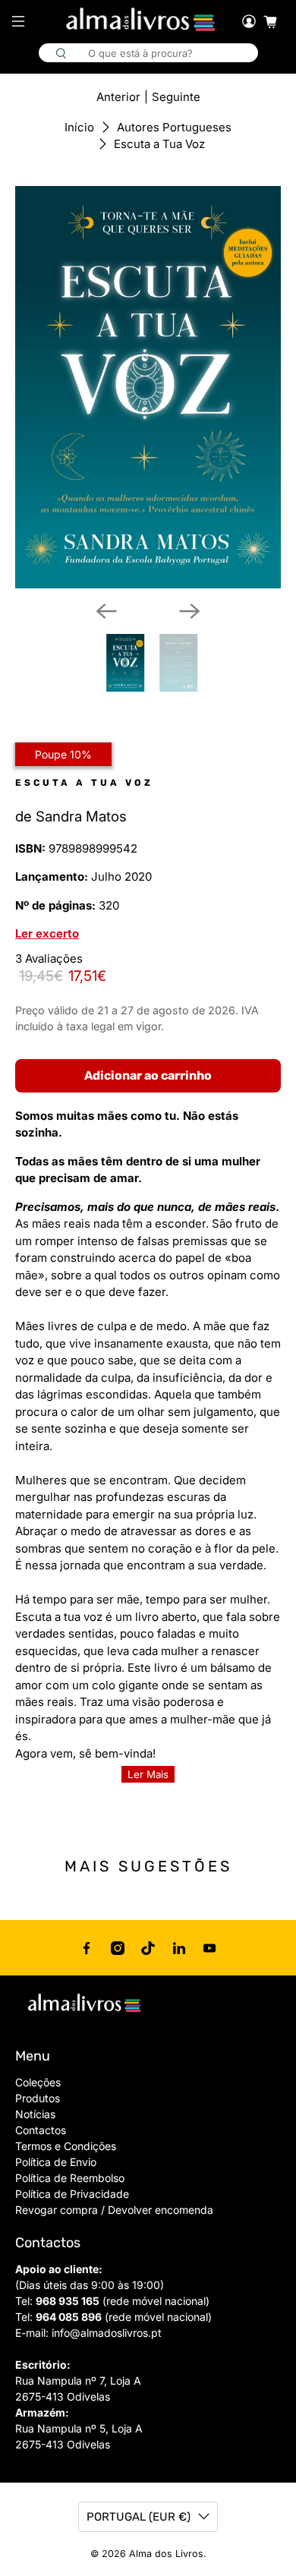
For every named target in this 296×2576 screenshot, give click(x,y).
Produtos (38, 2098)
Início (79, 127)
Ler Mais (148, 1774)
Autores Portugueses (174, 127)
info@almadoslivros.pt (107, 2333)
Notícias (35, 2114)
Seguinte (176, 97)
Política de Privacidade (72, 2194)
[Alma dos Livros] (142, 20)
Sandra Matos (81, 817)
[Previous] (106, 611)
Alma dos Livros (166, 2554)
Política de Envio (56, 2162)
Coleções (38, 2082)
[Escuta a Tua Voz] (148, 387)
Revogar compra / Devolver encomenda (114, 2210)
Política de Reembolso (70, 2178)
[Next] (190, 611)
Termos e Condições (66, 2146)
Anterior (118, 97)
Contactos (41, 2130)
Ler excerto (47, 933)
